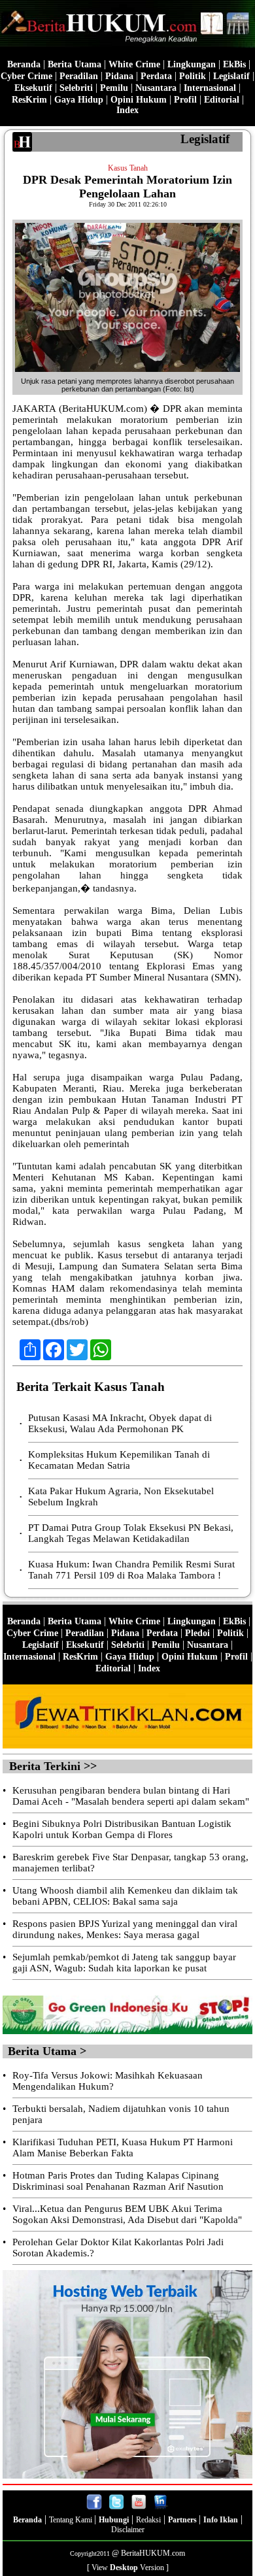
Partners (183, 2520)
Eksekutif (33, 88)
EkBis (234, 64)
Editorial (222, 100)
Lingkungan (192, 64)
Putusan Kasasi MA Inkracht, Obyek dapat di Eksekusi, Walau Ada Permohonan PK (120, 1423)
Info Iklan (221, 2520)
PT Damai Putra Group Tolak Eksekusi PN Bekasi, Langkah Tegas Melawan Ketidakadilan (131, 1533)
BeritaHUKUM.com (153, 2553)
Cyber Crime (26, 76)
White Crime (134, 64)
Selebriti (76, 88)
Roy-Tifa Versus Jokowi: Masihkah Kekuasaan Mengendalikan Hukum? (108, 2081)
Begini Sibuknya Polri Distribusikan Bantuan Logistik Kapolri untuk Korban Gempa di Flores (122, 1829)
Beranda (24, 64)
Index (127, 110)
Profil (184, 100)
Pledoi (197, 1633)
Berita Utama (75, 64)
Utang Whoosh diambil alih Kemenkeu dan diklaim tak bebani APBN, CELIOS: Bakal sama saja (125, 1896)
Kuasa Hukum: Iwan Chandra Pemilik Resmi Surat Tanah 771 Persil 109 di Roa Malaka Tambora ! (131, 1570)
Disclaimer (128, 2530)
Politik (193, 76)
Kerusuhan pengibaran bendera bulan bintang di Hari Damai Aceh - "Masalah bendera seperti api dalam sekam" (131, 1796)
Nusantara (156, 88)
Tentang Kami (72, 2520)
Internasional (210, 88)
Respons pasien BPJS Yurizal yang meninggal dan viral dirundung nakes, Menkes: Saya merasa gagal (125, 1929)
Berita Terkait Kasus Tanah (91, 1387)
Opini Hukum (139, 100)
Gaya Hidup (79, 100)
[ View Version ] (128, 2568)
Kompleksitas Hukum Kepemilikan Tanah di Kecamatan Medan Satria (119, 1460)
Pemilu (114, 88)
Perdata (156, 76)
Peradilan (79, 76)
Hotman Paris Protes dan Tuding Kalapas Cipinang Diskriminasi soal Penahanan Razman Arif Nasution (118, 2181)
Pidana (119, 76)
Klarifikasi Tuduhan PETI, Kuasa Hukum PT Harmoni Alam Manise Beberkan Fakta (123, 2148)
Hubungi (114, 2520)
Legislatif (231, 76)
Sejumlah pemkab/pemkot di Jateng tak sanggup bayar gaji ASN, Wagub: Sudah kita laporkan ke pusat (124, 1963)
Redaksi (148, 2520)
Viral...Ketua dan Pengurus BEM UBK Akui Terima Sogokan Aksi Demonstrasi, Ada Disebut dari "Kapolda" (127, 2214)
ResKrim (29, 100)
